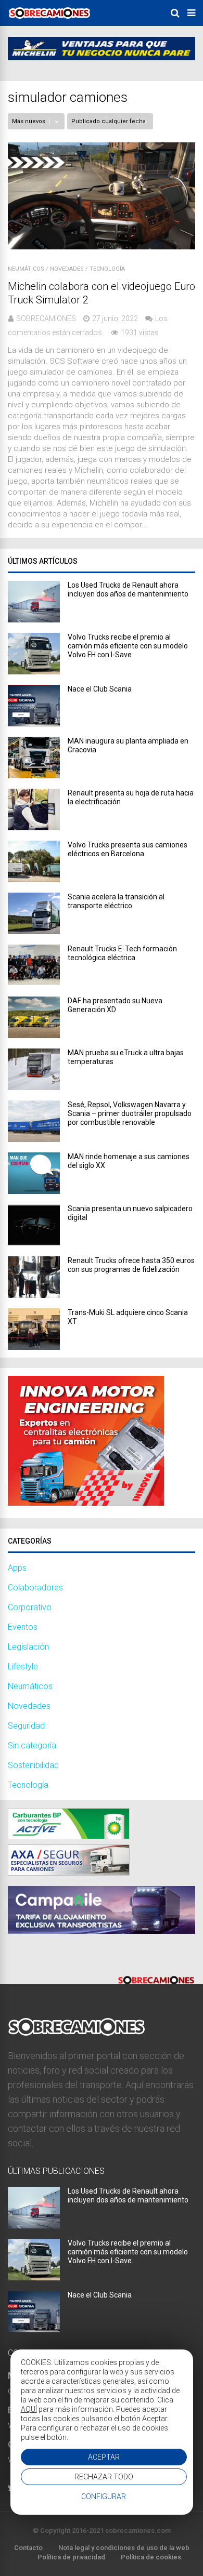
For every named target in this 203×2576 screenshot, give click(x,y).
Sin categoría (32, 1745)
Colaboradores (35, 1588)
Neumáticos (26, 269)
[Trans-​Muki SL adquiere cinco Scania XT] (34, 1347)
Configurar (104, 2497)
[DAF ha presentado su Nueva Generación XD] (34, 1035)
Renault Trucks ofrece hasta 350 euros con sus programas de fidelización (131, 1265)
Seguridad (26, 1726)
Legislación (28, 1647)
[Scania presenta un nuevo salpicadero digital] (34, 1243)
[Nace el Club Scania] (34, 723)
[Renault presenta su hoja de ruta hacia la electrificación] (34, 827)
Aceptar (104, 2457)
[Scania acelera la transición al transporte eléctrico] (34, 931)
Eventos (23, 1627)
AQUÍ (29, 2409)
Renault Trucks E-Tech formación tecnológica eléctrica (122, 953)
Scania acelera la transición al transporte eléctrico (116, 901)
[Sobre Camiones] (49, 22)
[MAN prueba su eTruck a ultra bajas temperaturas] (34, 1087)
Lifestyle (23, 1667)
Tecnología (107, 269)
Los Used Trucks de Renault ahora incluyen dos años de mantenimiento (128, 589)
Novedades (67, 269)
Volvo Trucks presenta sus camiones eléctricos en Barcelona (128, 849)
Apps (17, 1568)
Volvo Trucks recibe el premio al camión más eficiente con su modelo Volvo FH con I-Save (128, 646)
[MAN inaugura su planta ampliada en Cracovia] (34, 775)
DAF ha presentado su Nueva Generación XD (115, 1005)
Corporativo (30, 1607)
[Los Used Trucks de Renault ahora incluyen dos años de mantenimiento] (34, 620)
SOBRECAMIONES (46, 318)
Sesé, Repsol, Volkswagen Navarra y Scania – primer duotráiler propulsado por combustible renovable (130, 1113)
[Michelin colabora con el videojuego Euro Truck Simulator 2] (102, 247)
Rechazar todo (104, 2477)
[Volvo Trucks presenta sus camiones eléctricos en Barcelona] (34, 879)
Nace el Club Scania (100, 689)
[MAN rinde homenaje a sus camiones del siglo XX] (34, 1191)
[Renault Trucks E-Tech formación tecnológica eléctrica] (34, 983)
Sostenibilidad (33, 1765)
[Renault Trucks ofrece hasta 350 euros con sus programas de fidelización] (34, 1295)
